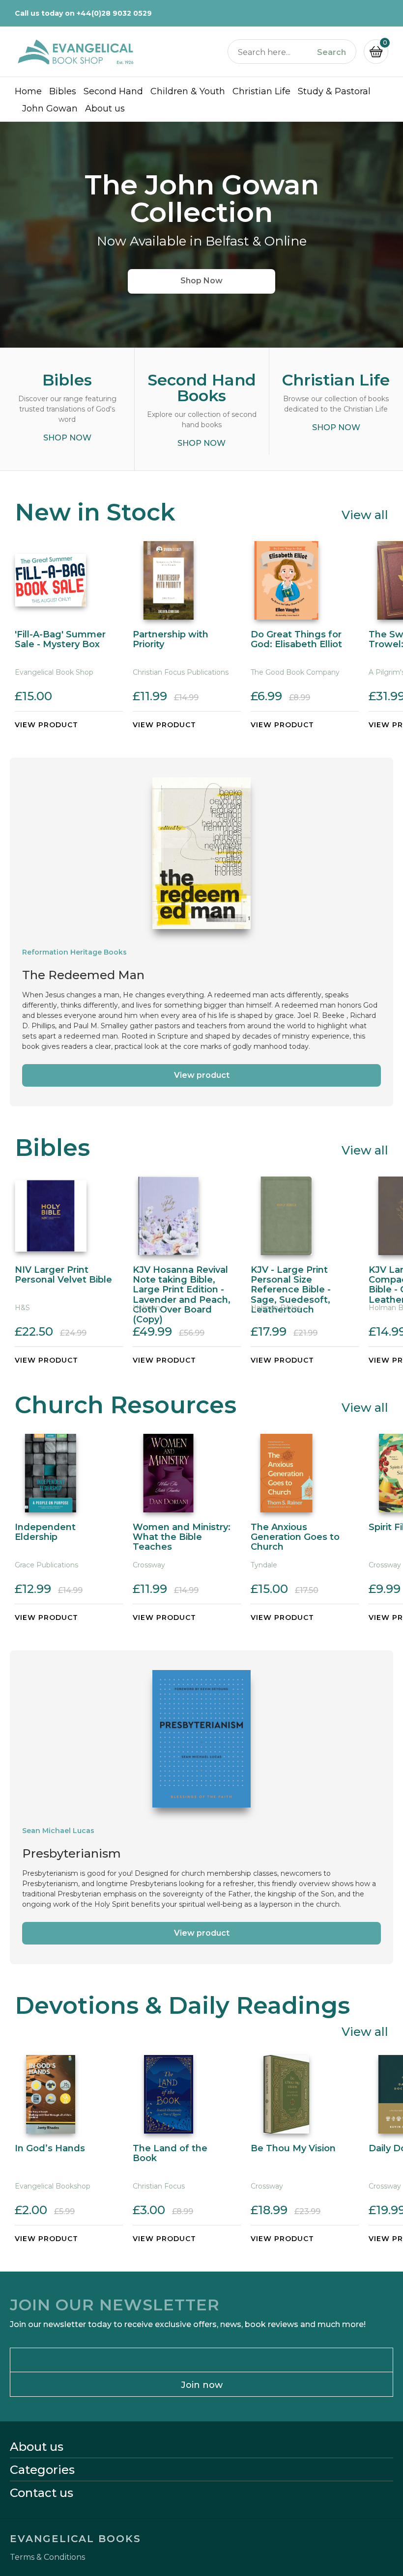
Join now (202, 2385)
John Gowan (50, 109)
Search (331, 53)
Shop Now (201, 281)
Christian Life (261, 91)
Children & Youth (188, 91)
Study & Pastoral (334, 91)
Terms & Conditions (47, 2557)
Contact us (42, 2493)
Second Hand (113, 91)
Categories (42, 2470)
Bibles (63, 91)
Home (28, 91)
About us (105, 109)
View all (365, 514)
